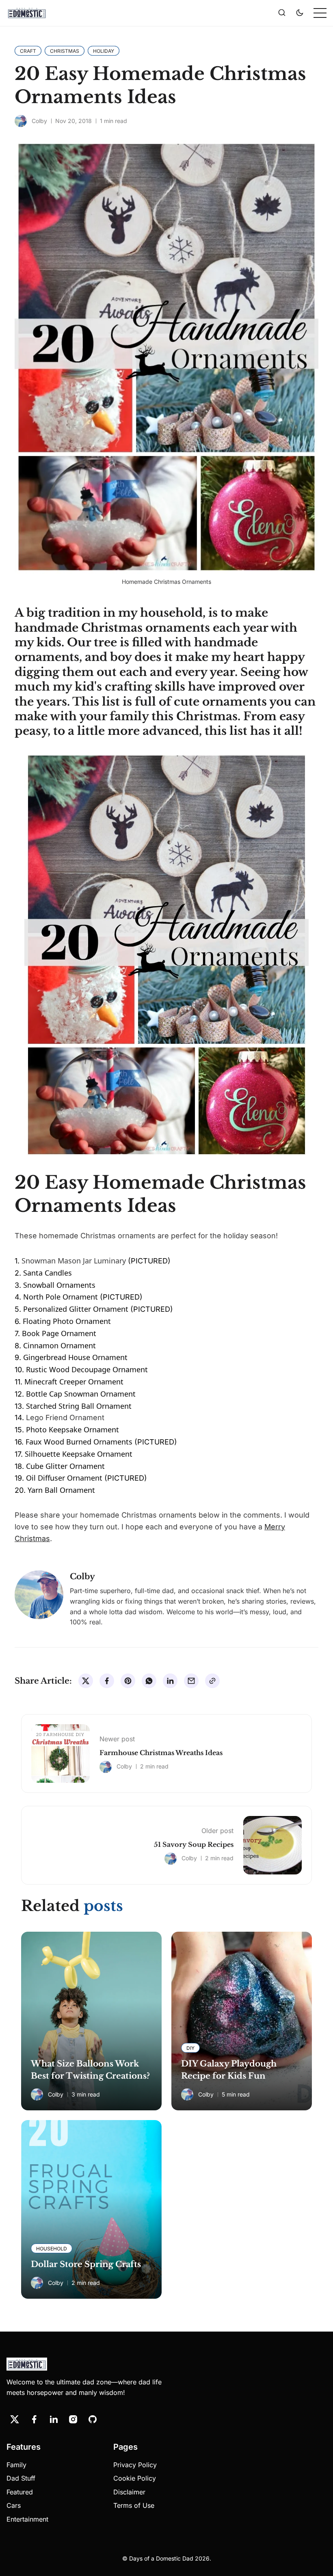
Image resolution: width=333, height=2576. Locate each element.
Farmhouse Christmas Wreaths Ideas (161, 1753)
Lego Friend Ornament (66, 1418)
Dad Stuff (21, 2478)
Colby (39, 121)
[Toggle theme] (300, 13)
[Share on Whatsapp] (149, 1681)
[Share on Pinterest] (128, 1681)
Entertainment (27, 2519)
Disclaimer (129, 2492)
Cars (14, 2505)
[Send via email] (191, 1681)
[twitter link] (15, 2419)
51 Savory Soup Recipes (194, 1844)
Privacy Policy (135, 2465)
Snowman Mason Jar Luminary (74, 1261)
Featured (20, 2492)
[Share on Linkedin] (170, 1681)
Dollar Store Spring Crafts (86, 2264)
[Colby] (21, 121)
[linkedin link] (54, 2419)
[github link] (93, 2419)
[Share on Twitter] (86, 1681)
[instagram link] (73, 2419)
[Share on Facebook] (107, 1681)
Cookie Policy (135, 2478)
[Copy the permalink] (212, 1681)
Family (16, 2465)
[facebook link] (34, 2419)
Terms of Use (134, 2505)
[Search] (282, 13)
